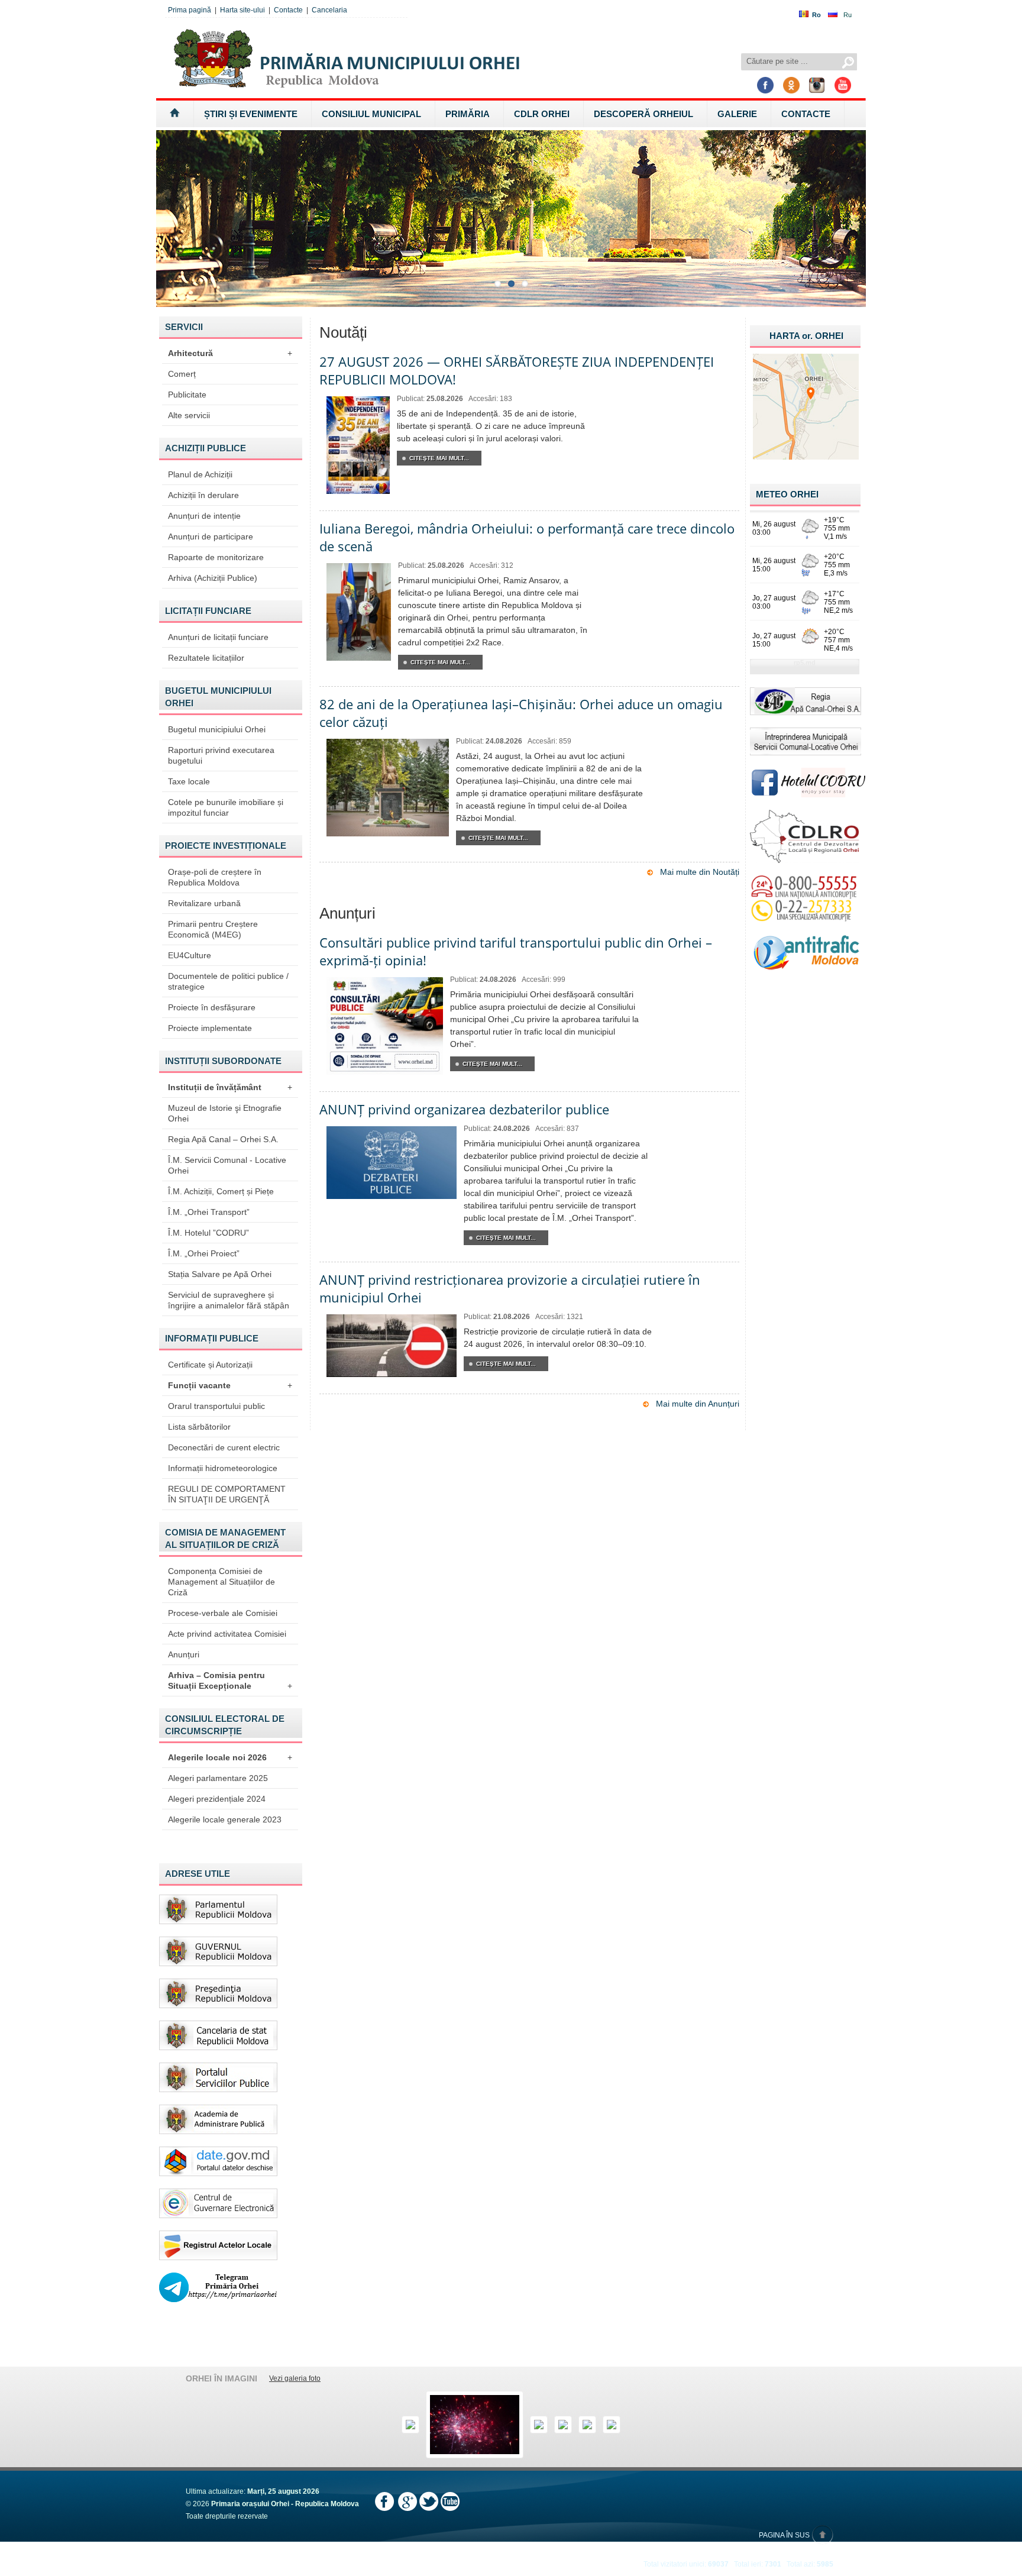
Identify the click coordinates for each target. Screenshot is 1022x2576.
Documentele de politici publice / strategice (228, 981)
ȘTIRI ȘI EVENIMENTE (251, 114)
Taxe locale (189, 781)
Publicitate (187, 395)
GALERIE (737, 114)
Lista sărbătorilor (199, 1427)
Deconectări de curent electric (224, 1447)
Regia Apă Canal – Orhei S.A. (223, 1139)
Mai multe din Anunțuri (698, 1404)
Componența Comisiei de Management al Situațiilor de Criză (221, 1582)
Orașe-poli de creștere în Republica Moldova (215, 877)
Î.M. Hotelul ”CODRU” (208, 1233)
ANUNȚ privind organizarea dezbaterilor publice (464, 1109)
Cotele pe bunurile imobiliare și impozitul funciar (226, 807)
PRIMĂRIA (468, 114)
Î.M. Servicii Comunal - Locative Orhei (227, 1165)
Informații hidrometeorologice (223, 1468)
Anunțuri (184, 1654)
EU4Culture (190, 955)
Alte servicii (189, 415)
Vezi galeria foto (295, 2378)
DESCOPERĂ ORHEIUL (643, 114)
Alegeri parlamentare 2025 (218, 1778)
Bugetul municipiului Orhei (217, 729)
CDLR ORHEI (542, 114)
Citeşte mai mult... (439, 458)
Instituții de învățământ (230, 1087)
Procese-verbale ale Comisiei (223, 1613)
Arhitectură (230, 353)
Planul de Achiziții (200, 474)
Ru (848, 15)
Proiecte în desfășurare (212, 1007)
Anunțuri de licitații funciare (218, 637)
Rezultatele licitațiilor (206, 658)
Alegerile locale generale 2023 (225, 1819)
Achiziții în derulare (203, 495)
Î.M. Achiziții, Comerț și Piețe (221, 1191)
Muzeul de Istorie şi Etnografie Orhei (225, 1113)
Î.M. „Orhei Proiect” (204, 1253)
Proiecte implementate (210, 1028)
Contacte (288, 10)
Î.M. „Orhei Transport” (209, 1212)
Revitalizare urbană (204, 903)
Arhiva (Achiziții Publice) (213, 578)
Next (873, 214)
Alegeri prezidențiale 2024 (217, 1799)
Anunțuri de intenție (204, 516)
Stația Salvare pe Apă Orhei (220, 1274)
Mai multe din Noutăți (700, 872)
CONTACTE (806, 114)
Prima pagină (190, 10)
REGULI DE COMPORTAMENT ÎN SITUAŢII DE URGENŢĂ (227, 1494)
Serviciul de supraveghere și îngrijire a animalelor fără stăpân (229, 1300)
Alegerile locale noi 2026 (230, 1757)
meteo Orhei (787, 494)
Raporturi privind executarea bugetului (221, 755)
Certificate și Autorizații (210, 1365)
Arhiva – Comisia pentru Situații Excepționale (230, 1680)
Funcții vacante (230, 1385)
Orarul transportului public (216, 1406)
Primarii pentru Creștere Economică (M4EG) (213, 929)
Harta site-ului (242, 10)
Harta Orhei (806, 336)
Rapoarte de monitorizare (216, 557)
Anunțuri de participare (211, 536)
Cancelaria (329, 10)
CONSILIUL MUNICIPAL (371, 114)
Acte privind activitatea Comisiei (227, 1634)
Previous (149, 214)
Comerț (182, 374)
